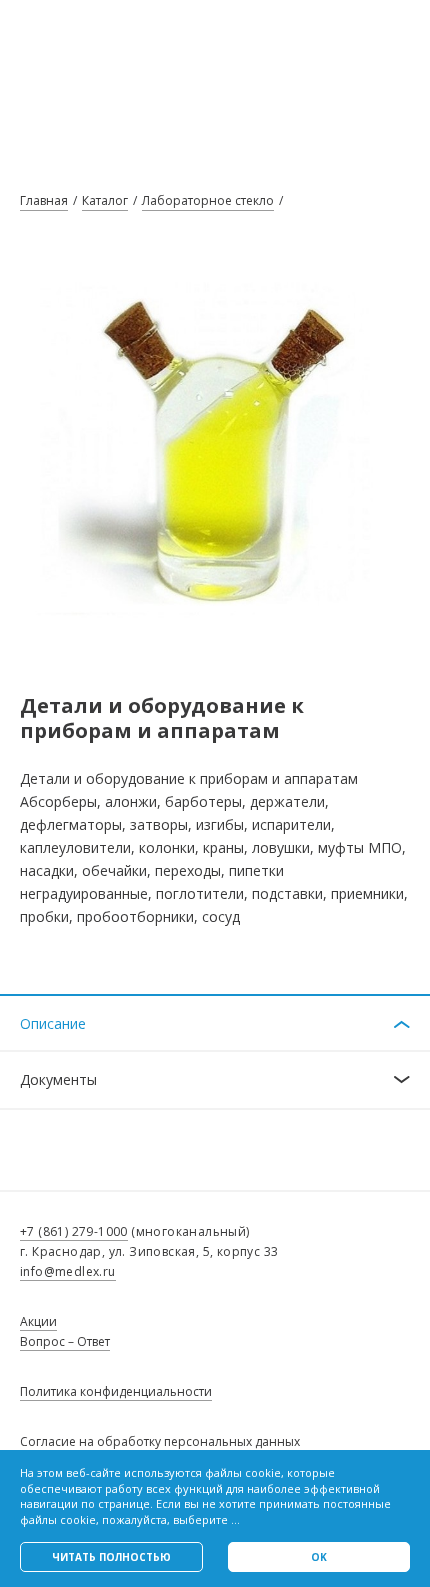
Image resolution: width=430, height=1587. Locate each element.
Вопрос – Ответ (65, 1341)
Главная (44, 200)
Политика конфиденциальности (116, 1391)
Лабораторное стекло (208, 200)
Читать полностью (111, 1557)
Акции (38, 1321)
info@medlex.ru (68, 1271)
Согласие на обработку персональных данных (160, 1441)
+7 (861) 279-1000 (74, 1231)
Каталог (105, 200)
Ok (319, 1557)
